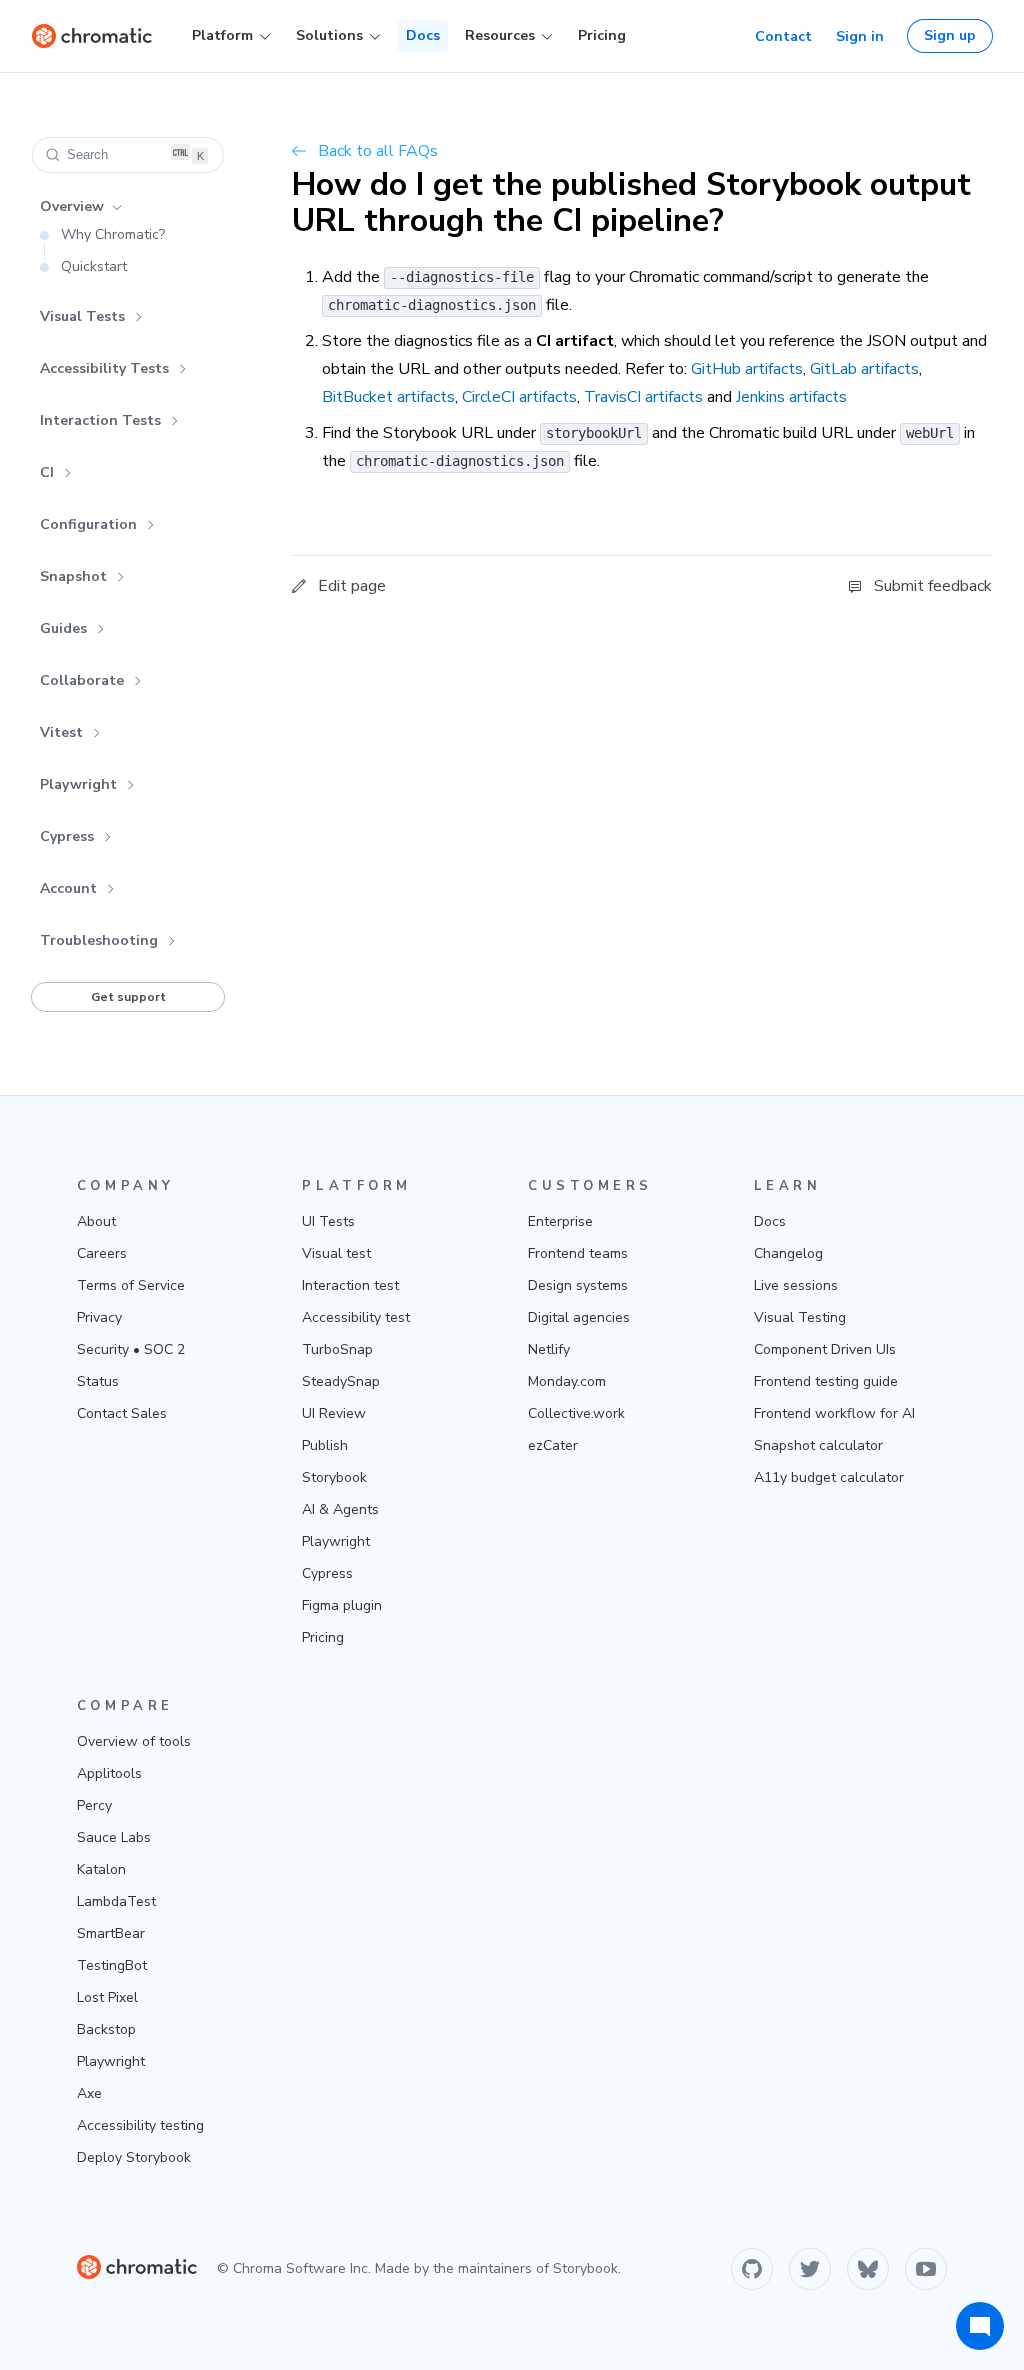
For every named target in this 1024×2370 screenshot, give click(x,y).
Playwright (78, 784)
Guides (63, 628)
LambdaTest (116, 1901)
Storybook (334, 1477)
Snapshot (73, 576)
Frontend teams (578, 1253)
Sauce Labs (114, 1837)
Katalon (101, 1869)
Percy (94, 1805)
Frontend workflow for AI (834, 1413)
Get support (128, 997)
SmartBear (111, 1933)
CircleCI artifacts (519, 397)
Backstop (106, 2029)
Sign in (860, 36)
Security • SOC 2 (131, 1349)
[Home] (92, 36)
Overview (72, 206)
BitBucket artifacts (388, 397)
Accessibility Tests (104, 368)
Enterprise (560, 1221)
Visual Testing (800, 1317)
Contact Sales (122, 1413)
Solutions (329, 35)
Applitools (109, 1773)
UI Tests (328, 1221)
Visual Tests (82, 316)
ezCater (553, 1445)
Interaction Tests (100, 420)
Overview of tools (134, 1741)
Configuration (88, 524)
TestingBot (112, 1965)
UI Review (334, 1413)
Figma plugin (342, 1605)
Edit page (352, 586)
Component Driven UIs (825, 1349)
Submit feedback (933, 586)
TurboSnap (337, 1349)
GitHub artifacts (747, 369)
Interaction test (350, 1285)
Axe (89, 2093)
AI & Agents (340, 1509)
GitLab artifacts (864, 369)
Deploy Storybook (134, 2157)
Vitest (61, 732)
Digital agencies (579, 1317)
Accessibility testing (140, 2125)
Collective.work (576, 1413)
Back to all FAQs (378, 151)
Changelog (788, 1253)
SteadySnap (341, 1381)
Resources (500, 35)
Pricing (602, 35)
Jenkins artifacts (791, 397)
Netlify (549, 1349)
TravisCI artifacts (643, 397)
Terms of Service (131, 1285)
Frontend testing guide (826, 1381)
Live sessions (796, 1285)
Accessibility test (356, 1317)
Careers (102, 1253)
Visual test (336, 1253)
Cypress (67, 836)
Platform (222, 35)
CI (47, 472)
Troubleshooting (99, 940)
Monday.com (567, 1381)
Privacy (99, 1317)
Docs (423, 35)
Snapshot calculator (818, 1445)
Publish (325, 1445)
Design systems (578, 1285)
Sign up (950, 35)
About (96, 1221)
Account (68, 888)
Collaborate (82, 680)
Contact (783, 36)
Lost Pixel (107, 1997)
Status (98, 1381)
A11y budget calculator (829, 1477)
